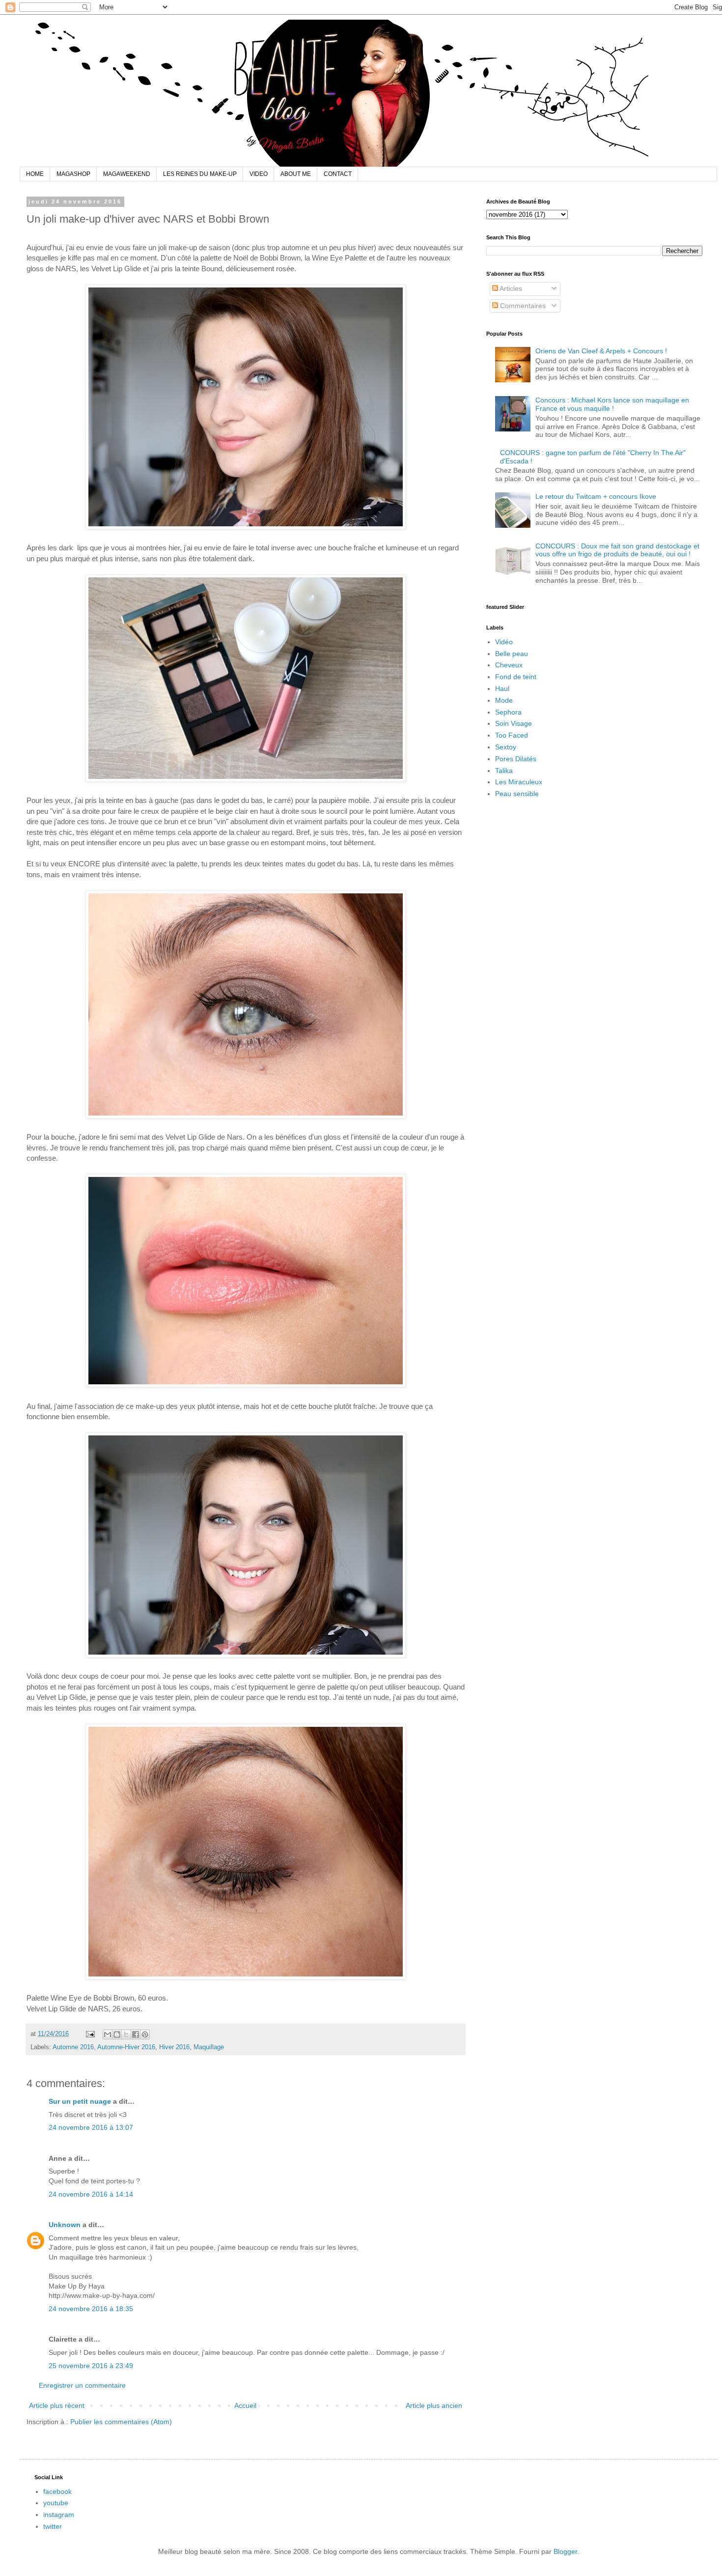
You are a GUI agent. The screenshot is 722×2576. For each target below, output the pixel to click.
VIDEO (259, 174)
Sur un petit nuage (80, 2101)
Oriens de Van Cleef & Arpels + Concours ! (601, 351)
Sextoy (506, 747)
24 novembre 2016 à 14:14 (91, 2194)
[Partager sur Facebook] (136, 2034)
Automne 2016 (73, 2047)
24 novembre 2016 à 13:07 (91, 2127)
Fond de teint (516, 677)
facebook (57, 2491)
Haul (502, 688)
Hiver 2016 (174, 2047)
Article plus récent (57, 2405)
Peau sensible (517, 794)
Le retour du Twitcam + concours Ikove (596, 496)
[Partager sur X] (126, 2034)
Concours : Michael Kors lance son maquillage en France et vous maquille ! (612, 404)
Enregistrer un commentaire (82, 2385)
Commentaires (522, 306)
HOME (35, 174)
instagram (59, 2515)
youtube (56, 2503)
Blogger (565, 2551)
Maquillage (209, 2047)
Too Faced (512, 735)
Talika (504, 771)
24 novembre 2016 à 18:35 (91, 2309)
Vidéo (504, 642)
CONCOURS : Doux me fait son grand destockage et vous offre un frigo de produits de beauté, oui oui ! (617, 550)
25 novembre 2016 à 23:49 (91, 2366)
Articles (510, 288)
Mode (504, 700)
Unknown (65, 2225)
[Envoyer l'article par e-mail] (90, 2034)
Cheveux (509, 665)
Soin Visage (514, 723)
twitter (53, 2526)
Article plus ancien (434, 2405)
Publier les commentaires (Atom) (121, 2422)
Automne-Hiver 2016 (126, 2047)
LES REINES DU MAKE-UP (200, 174)
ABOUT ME (296, 174)
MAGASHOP (73, 174)
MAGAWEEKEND (127, 174)
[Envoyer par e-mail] (108, 2034)
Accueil (245, 2405)
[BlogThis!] (117, 2034)
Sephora (508, 712)
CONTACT (338, 174)
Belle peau (512, 654)
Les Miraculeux (519, 782)
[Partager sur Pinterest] (145, 2034)
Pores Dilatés (516, 759)
